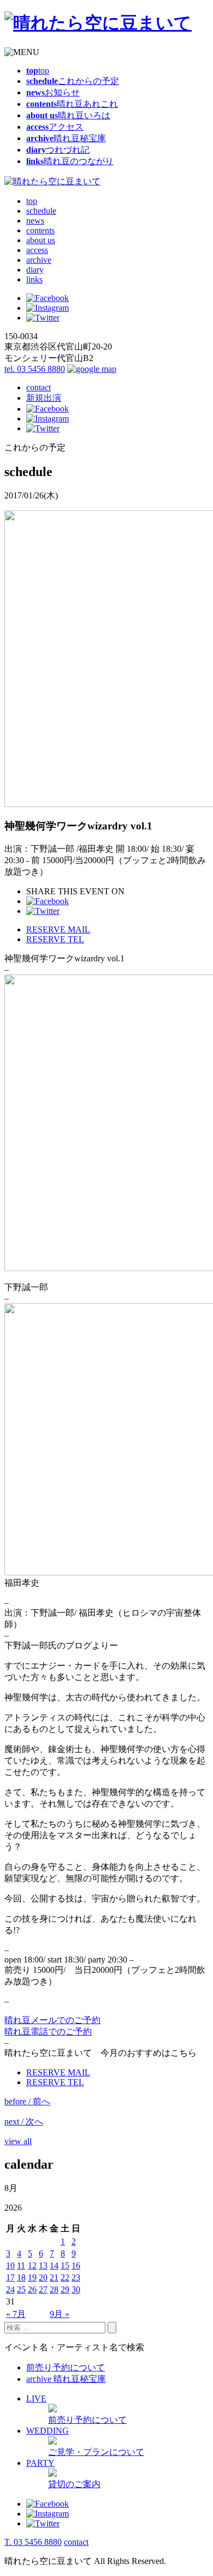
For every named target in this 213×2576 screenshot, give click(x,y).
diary (35, 270)
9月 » (60, 2314)
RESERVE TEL (55, 939)
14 (54, 2265)
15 (65, 2265)
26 (32, 2289)
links (34, 279)
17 (10, 2277)
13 (43, 2265)
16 (76, 2265)
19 (32, 2277)
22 (65, 2277)
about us (41, 240)
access (37, 250)
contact (39, 387)
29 (65, 2289)
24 (10, 2289)
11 (21, 2265)
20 (43, 2277)
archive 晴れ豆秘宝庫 (66, 2379)
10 (10, 2265)
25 (21, 2289)
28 (54, 2289)
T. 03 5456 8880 (33, 2542)
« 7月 (16, 2314)
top (32, 201)
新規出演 (44, 398)
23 (76, 2277)
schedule (41, 211)
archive (39, 260)
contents (40, 230)
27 (43, 2289)
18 (21, 2277)
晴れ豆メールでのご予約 (52, 2020)
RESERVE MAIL (58, 929)
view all (18, 2141)
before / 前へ (27, 2101)
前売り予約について (66, 2367)
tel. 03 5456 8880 (35, 369)
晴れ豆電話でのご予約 (48, 2032)
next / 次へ (24, 2121)
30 (76, 2289)
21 (54, 2277)
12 (32, 2265)
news (35, 221)
